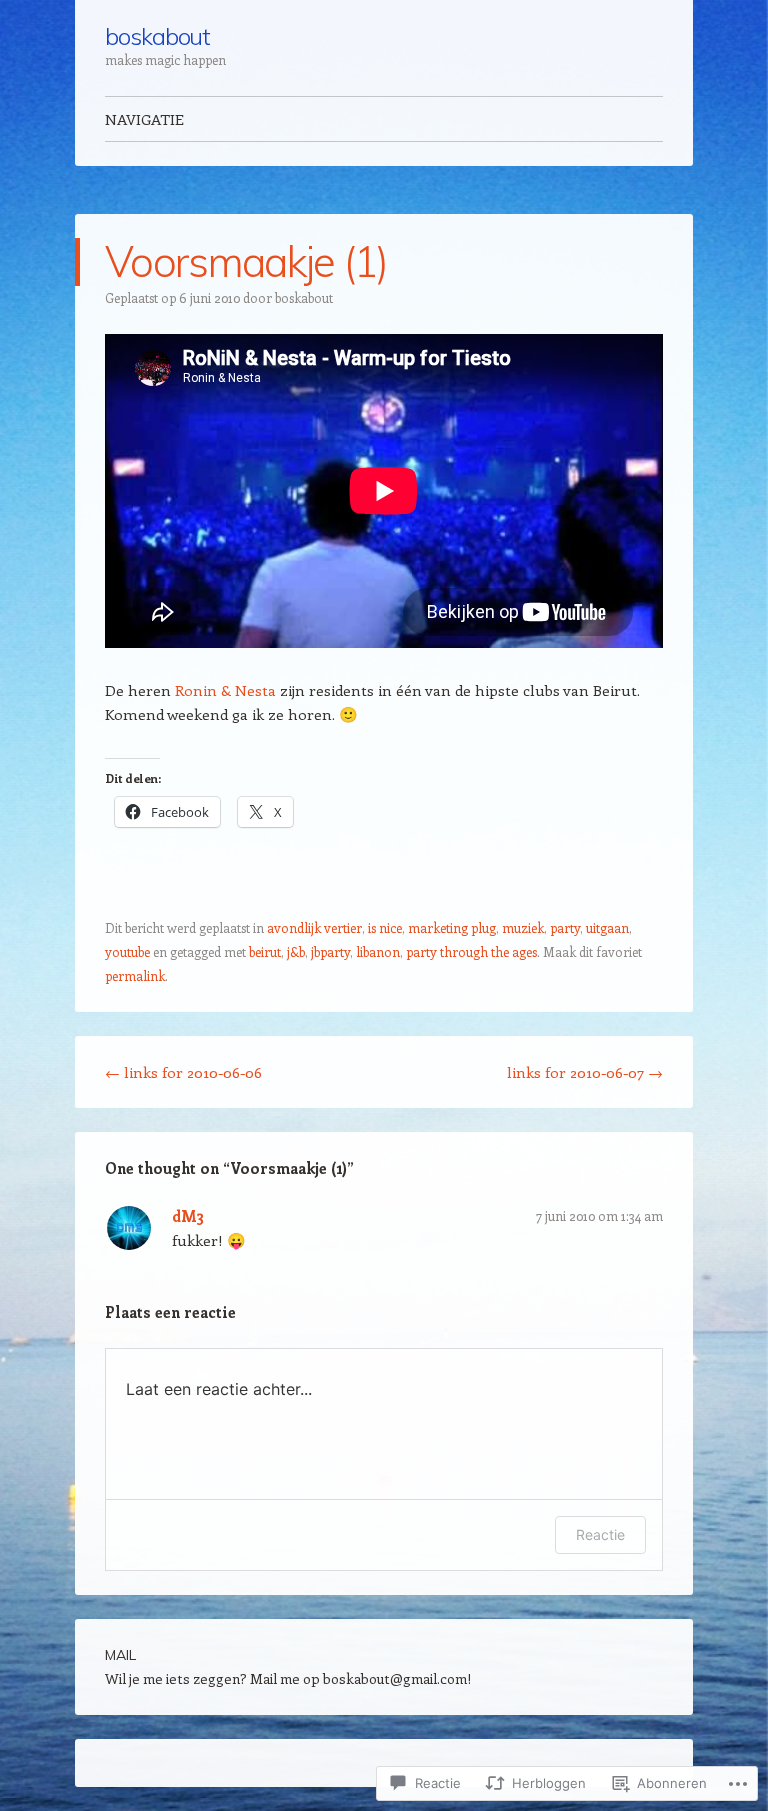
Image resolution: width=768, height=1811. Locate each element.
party (565, 927)
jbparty (330, 951)
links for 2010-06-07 (585, 1072)
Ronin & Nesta (225, 690)
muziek (523, 927)
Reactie (600, 1534)
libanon (378, 951)
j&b (296, 951)
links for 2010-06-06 (183, 1072)
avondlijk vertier (314, 927)
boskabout (157, 36)
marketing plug (452, 927)
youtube (127, 951)
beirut (265, 951)
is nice (385, 927)
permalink (135, 975)
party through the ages (471, 951)
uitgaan (607, 927)
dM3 (188, 1216)
